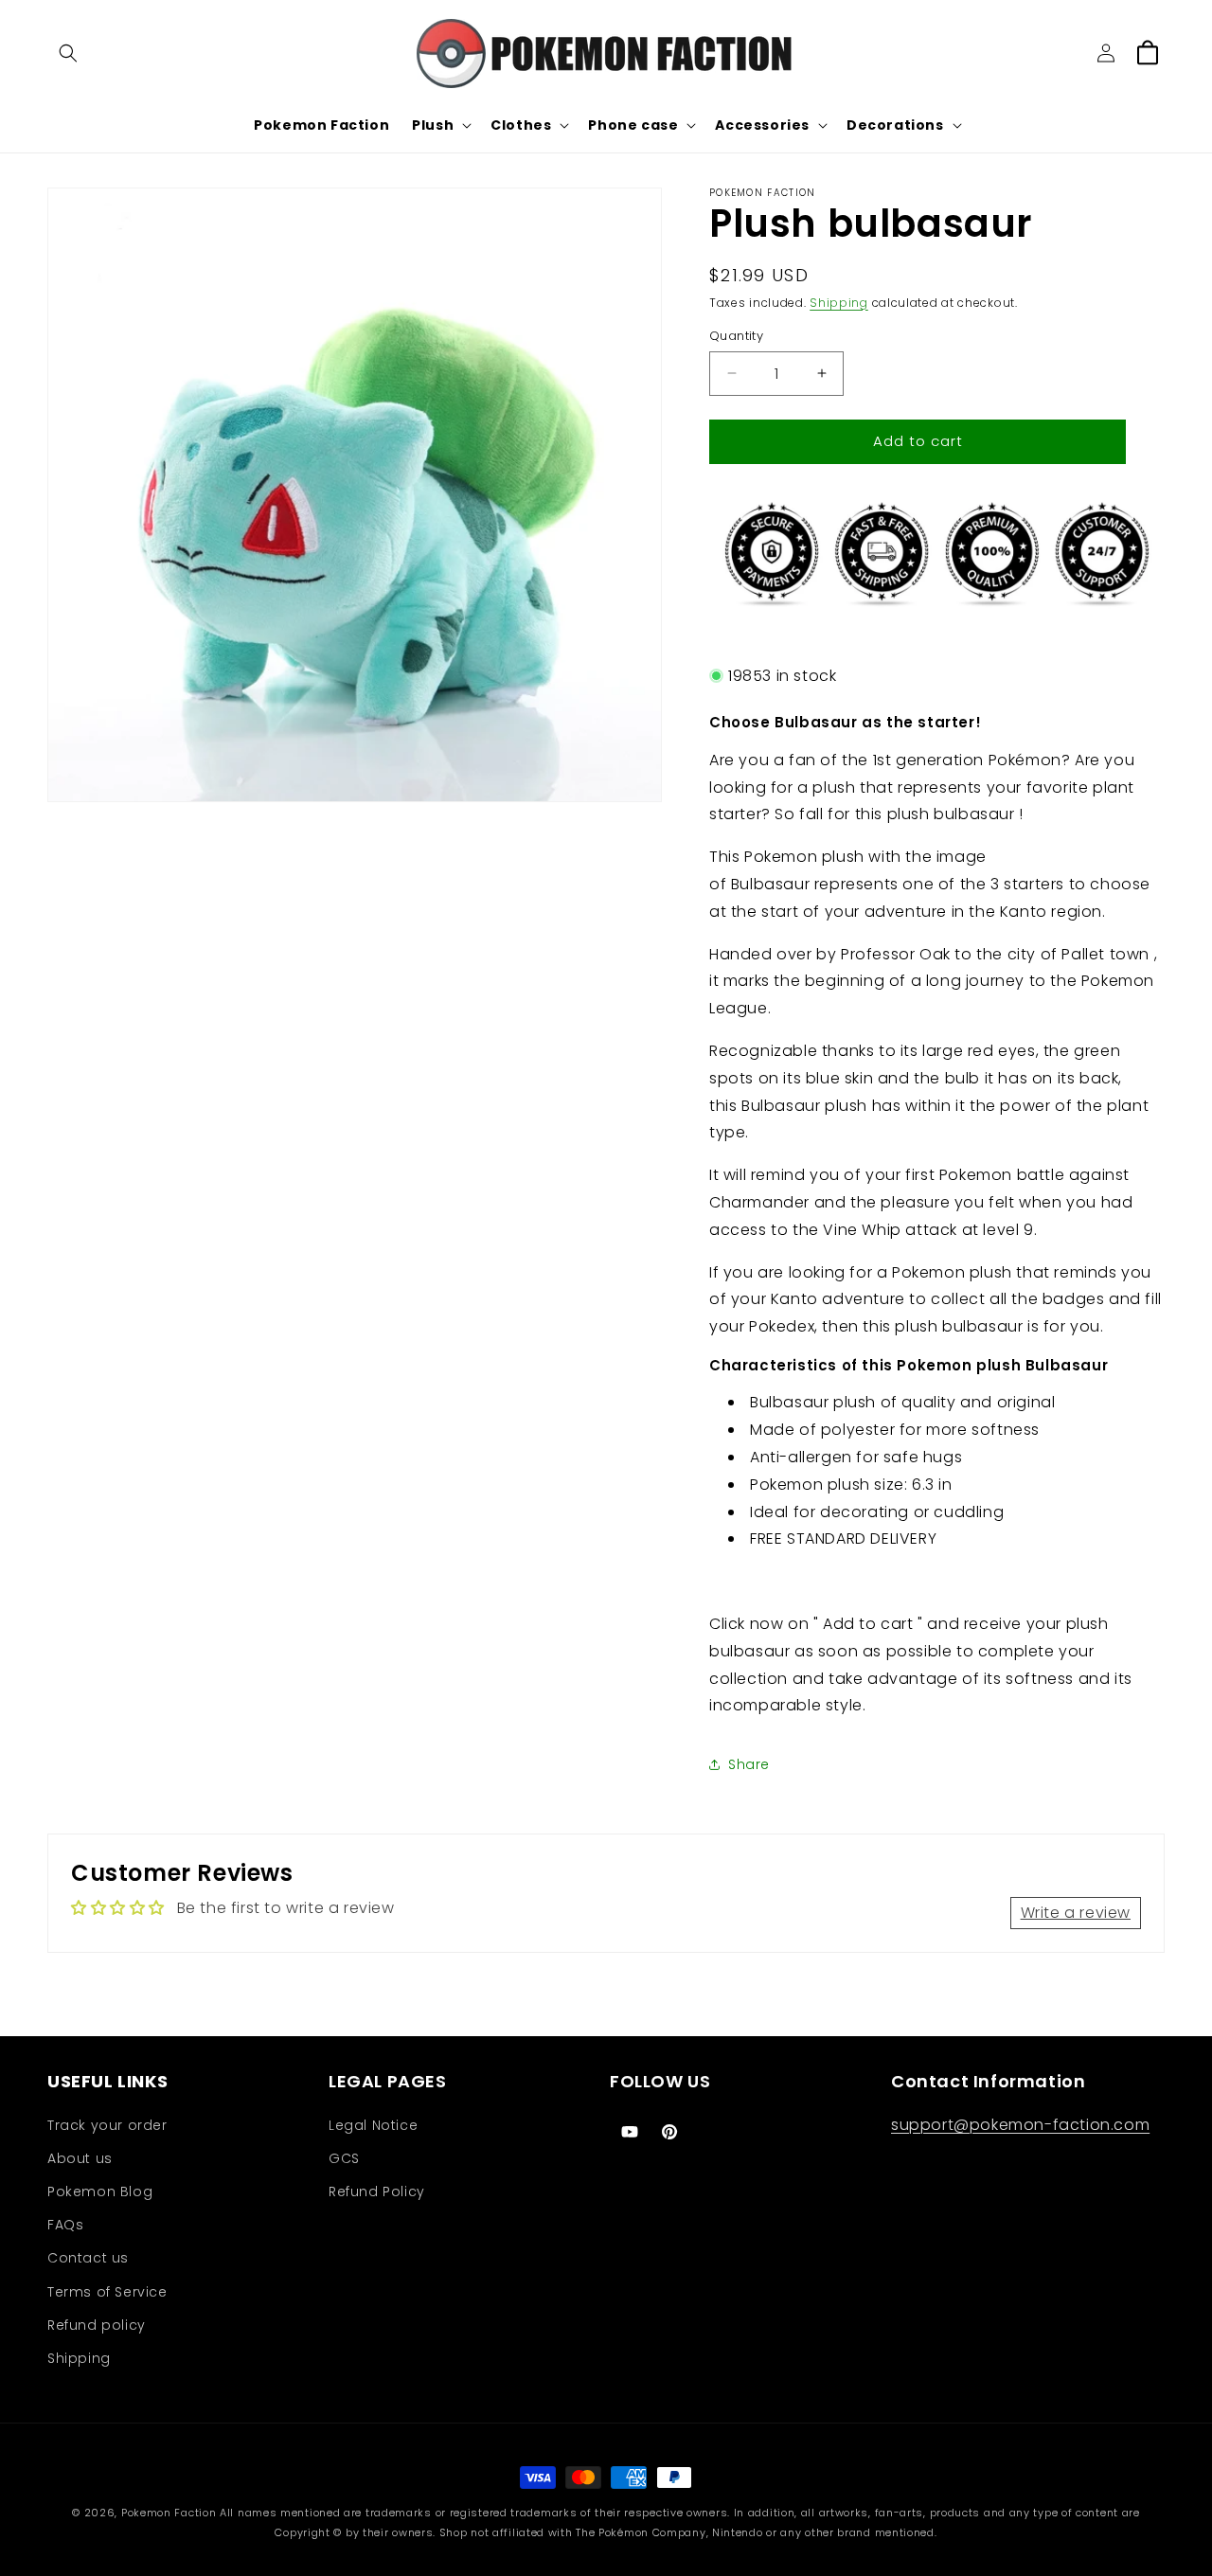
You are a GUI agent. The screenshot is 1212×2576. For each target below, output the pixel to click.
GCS (344, 2158)
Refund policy (97, 2325)
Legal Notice (373, 2125)
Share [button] (749, 1764)
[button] (68, 53)
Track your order (107, 2125)
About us (80, 2158)
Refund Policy (377, 2191)
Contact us (88, 2258)
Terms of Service (107, 2292)
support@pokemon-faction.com (1020, 2125)
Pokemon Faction (169, 2513)
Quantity (736, 336)
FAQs (65, 2225)
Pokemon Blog (100, 2191)
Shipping (839, 303)
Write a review (1076, 1913)
